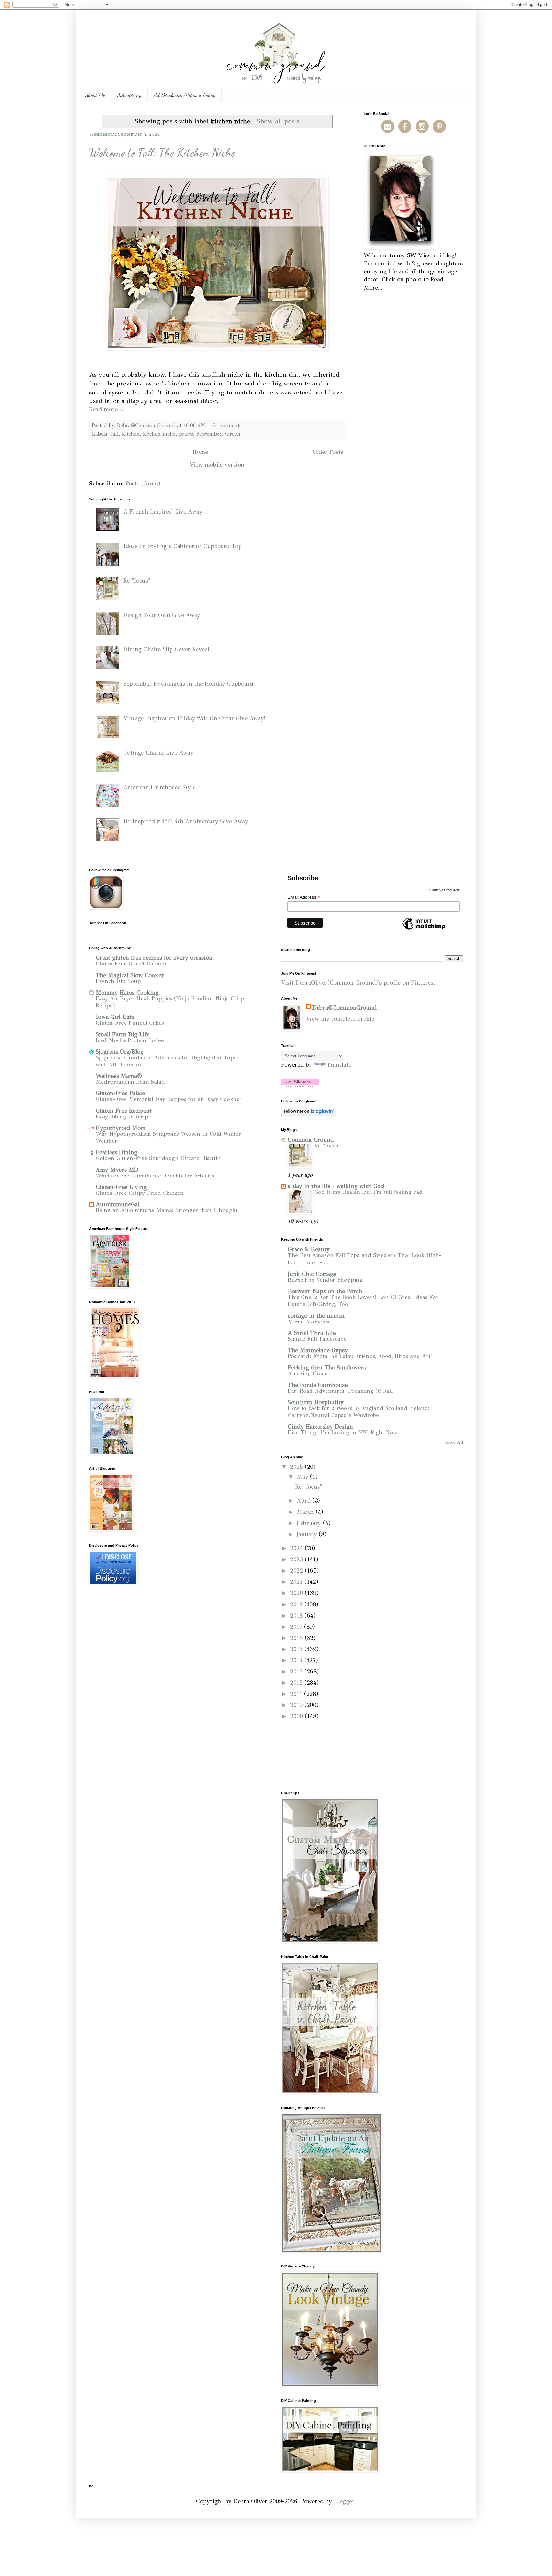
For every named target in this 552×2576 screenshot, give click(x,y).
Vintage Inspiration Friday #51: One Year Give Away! (194, 718)
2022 (297, 1571)
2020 (297, 1593)
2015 (297, 1649)
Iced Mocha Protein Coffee (130, 1040)
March (306, 1512)
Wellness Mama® (119, 1076)
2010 (297, 1705)
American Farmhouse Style (159, 787)
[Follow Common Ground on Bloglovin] (300, 1086)
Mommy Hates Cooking (127, 993)
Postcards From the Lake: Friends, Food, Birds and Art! (360, 1356)
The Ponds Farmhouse (318, 1385)
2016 (297, 1638)
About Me (95, 95)
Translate (339, 1065)
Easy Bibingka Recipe (123, 1117)
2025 (297, 1467)
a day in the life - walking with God (336, 1186)
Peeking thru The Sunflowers (327, 1368)
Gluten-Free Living (121, 1187)
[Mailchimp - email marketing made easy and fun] (424, 929)
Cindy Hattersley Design (320, 1427)
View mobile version (217, 465)
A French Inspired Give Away (163, 512)
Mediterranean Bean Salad (130, 1082)
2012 (297, 1683)
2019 (297, 1604)
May (303, 1477)
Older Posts (328, 452)
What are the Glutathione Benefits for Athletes (155, 1176)
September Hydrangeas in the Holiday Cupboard (188, 684)
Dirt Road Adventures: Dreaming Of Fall (340, 1391)
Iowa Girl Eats (115, 1017)
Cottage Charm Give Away (158, 753)
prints (186, 434)
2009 (297, 1716)
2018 (297, 1616)
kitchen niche (159, 434)
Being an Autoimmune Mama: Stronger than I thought (167, 1210)
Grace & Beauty (309, 1249)
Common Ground (311, 1140)
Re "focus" (137, 581)
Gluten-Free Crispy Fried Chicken (140, 1193)
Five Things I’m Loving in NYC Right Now (343, 1433)
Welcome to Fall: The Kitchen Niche (162, 152)
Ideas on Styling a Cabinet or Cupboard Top (183, 546)
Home (200, 452)
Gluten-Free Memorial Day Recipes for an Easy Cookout (169, 1099)
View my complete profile (340, 1019)
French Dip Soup (118, 981)
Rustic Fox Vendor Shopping (325, 1280)
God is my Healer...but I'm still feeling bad (368, 1192)
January (308, 1534)
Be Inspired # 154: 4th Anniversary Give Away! (187, 821)
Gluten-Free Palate (120, 1093)
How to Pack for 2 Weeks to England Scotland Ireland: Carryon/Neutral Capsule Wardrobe (359, 1412)
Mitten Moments (309, 1322)
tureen (233, 434)
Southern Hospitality (316, 1402)
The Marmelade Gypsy (318, 1350)
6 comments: (229, 426)
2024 (297, 1548)
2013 (297, 1672)
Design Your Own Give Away (162, 615)
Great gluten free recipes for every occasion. (155, 958)
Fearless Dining (117, 1152)
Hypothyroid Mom (121, 1128)
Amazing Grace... (310, 1373)
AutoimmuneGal (118, 1204)
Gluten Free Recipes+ (124, 1111)
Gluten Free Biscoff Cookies (131, 964)
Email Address (304, 897)
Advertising (129, 95)
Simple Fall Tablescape (317, 1339)
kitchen (131, 434)
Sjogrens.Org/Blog (120, 1052)
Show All (454, 1442)
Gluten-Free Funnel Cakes (130, 1023)
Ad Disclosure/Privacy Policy (185, 95)
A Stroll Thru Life (312, 1333)
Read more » (106, 409)
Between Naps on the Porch (325, 1291)
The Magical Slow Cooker (130, 975)
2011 (297, 1694)
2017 (297, 1627)
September (209, 434)
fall (115, 434)
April (305, 1501)
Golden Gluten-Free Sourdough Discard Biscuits (158, 1158)
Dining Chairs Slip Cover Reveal (166, 649)
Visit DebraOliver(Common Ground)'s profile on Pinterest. (359, 983)
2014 (297, 1660)
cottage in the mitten (316, 1316)
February (310, 1523)
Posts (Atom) (143, 484)
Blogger (344, 2501)
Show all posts (278, 121)
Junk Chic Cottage (312, 1274)
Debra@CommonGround (345, 1008)
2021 (297, 1582)
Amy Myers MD (117, 1170)
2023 (297, 1559)
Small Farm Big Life (123, 1034)
